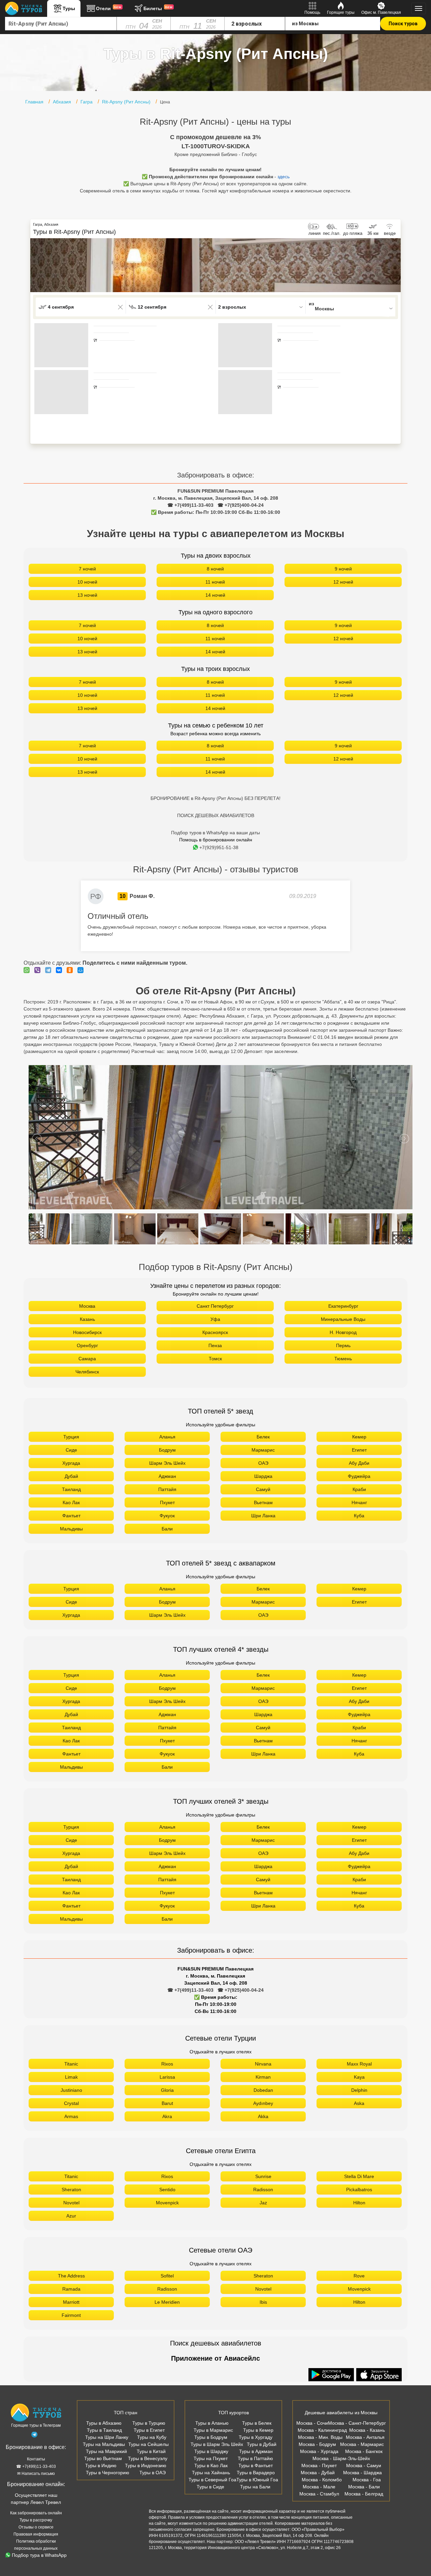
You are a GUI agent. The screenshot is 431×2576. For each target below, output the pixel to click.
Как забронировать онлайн (36, 2513)
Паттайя (167, 1489)
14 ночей (215, 595)
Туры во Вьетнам (103, 2458)
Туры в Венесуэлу (148, 2458)
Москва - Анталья (365, 2437)
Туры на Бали (255, 2487)
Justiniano (71, 2090)
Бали (167, 1529)
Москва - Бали (364, 2487)
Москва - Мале (319, 2487)
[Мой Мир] (82, 970)
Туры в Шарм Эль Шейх (217, 2444)
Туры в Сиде (210, 2487)
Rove (359, 2276)
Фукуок (167, 1516)
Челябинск (87, 1372)
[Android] (332, 2375)
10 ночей (87, 582)
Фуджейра (359, 1476)
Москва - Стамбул (319, 2494)
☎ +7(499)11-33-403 (190, 505)
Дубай (71, 1476)
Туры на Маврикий (106, 2451)
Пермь (343, 1345)
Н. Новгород (343, 1332)
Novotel (71, 2203)
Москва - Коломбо (322, 2480)
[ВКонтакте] (61, 970)
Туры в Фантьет (256, 2465)
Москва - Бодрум (317, 2444)
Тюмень (343, 1359)
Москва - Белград (364, 2494)
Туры (69, 8)
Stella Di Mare (359, 2176)
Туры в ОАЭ (153, 2473)
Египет (359, 1450)
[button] (396, 265)
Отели (109, 8)
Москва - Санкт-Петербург (357, 2423)
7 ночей (87, 569)
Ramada (71, 2289)
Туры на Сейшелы (148, 2444)
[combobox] (61, 24)
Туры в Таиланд (104, 2430)
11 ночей (215, 582)
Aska (359, 2103)
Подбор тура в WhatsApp (39, 2555)
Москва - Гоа (367, 2480)
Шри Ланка (263, 1516)
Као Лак (71, 1502)
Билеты (158, 8)
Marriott (71, 2302)
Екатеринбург (343, 1306)
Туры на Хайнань (211, 2473)
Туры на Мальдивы (104, 2444)
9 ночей (343, 569)
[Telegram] (50, 970)
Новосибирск (87, 1332)
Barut (167, 2103)
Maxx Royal (359, 2064)
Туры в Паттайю (255, 2458)
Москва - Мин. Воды (320, 2437)
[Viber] (39, 970)
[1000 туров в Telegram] (34, 2436)
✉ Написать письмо (36, 2474)
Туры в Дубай (262, 2444)
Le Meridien (167, 2302)
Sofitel (167, 2276)
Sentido (167, 2190)
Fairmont (71, 2315)
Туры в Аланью (212, 2423)
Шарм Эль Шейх (167, 1463)
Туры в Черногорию (108, 2473)
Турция (71, 1437)
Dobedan (263, 2090)
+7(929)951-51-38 (219, 847)
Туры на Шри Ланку (107, 2437)
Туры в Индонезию (146, 2465)
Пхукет (167, 1502)
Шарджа (263, 1476)
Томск (215, 1359)
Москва (87, 1306)
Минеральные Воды (343, 1319)
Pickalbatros (359, 2190)
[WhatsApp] (28, 970)
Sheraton (71, 2190)
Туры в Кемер (258, 2430)
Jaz (263, 2203)
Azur (71, 2216)
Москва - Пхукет (319, 2465)
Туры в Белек (257, 2423)
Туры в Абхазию (104, 2423)
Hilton (359, 2203)
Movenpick (167, 2203)
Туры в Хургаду (256, 2437)
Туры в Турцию (149, 2423)
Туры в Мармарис (213, 2430)
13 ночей (87, 595)
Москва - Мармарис (362, 2444)
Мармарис (263, 1450)
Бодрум (167, 1450)
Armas (71, 2116)
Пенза (215, 1345)
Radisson (263, 2190)
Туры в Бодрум (211, 2437)
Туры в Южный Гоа (257, 2480)
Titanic (71, 2064)
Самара (87, 1359)
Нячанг (359, 1502)
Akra (167, 2116)
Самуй (263, 1489)
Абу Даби (359, 1463)
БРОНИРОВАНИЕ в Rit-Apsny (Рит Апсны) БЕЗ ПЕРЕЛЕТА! (215, 798)
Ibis (263, 2302)
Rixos (167, 2064)
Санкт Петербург (215, 1306)
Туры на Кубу (152, 2437)
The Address (71, 2276)
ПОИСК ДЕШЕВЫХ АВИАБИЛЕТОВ (216, 815)
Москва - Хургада (319, 2451)
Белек (263, 1437)
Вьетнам (263, 1502)
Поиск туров (403, 24)
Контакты (36, 2459)
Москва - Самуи (364, 2465)
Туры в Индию (101, 2465)
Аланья (167, 1437)
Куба (359, 1516)
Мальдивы (71, 1529)
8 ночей (215, 569)
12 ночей (343, 582)
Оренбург (87, 1345)
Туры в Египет (149, 2430)
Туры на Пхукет (211, 2458)
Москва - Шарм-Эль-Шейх (341, 2458)
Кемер (359, 1437)
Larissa (167, 2077)
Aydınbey (263, 2103)
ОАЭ (263, 1463)
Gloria (167, 2090)
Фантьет (71, 1516)
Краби (359, 1489)
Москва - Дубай (318, 2473)
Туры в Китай (151, 2451)
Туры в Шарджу (211, 2451)
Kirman (263, 2077)
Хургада (71, 1463)
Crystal (71, 2103)
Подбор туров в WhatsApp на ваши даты (215, 833)
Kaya (359, 2077)
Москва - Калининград (322, 2430)
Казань (87, 1319)
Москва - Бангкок (364, 2451)
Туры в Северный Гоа (212, 2480)
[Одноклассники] (71, 970)
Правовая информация (36, 2534)
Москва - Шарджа (362, 2473)
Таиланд (71, 1489)
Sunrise (263, 2176)
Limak (71, 2077)
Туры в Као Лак (211, 2465)
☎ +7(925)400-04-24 (241, 505)
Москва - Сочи (312, 2423)
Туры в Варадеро (256, 2473)
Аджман (167, 1476)
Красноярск (215, 1332)
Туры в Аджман (256, 2451)
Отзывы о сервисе (36, 2527)
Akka (263, 2116)
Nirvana (263, 2064)
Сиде (71, 1450)
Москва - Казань (367, 2430)
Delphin (359, 2090)
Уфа (215, 1319)
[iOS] (379, 2375)
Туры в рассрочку (36, 2520)
